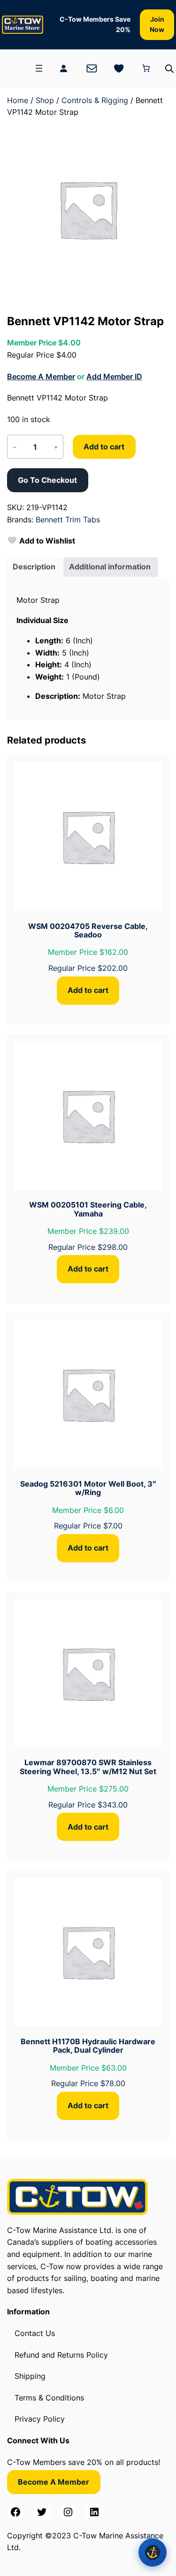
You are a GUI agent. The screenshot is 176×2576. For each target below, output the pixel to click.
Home (18, 100)
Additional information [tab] (110, 567)
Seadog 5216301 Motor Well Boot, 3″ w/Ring (88, 1488)
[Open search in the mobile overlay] (169, 68)
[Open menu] (39, 68)
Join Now (157, 24)
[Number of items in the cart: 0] (146, 68)
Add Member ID (114, 376)
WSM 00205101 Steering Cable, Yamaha (88, 1209)
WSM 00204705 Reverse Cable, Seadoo (88, 931)
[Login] (63, 68)
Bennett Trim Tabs (68, 520)
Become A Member (41, 376)
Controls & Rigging (95, 100)
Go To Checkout (47, 480)
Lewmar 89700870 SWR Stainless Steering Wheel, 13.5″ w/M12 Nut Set (88, 1767)
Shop (45, 100)
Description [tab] (34, 567)
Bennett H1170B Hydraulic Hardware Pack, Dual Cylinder (88, 2046)
